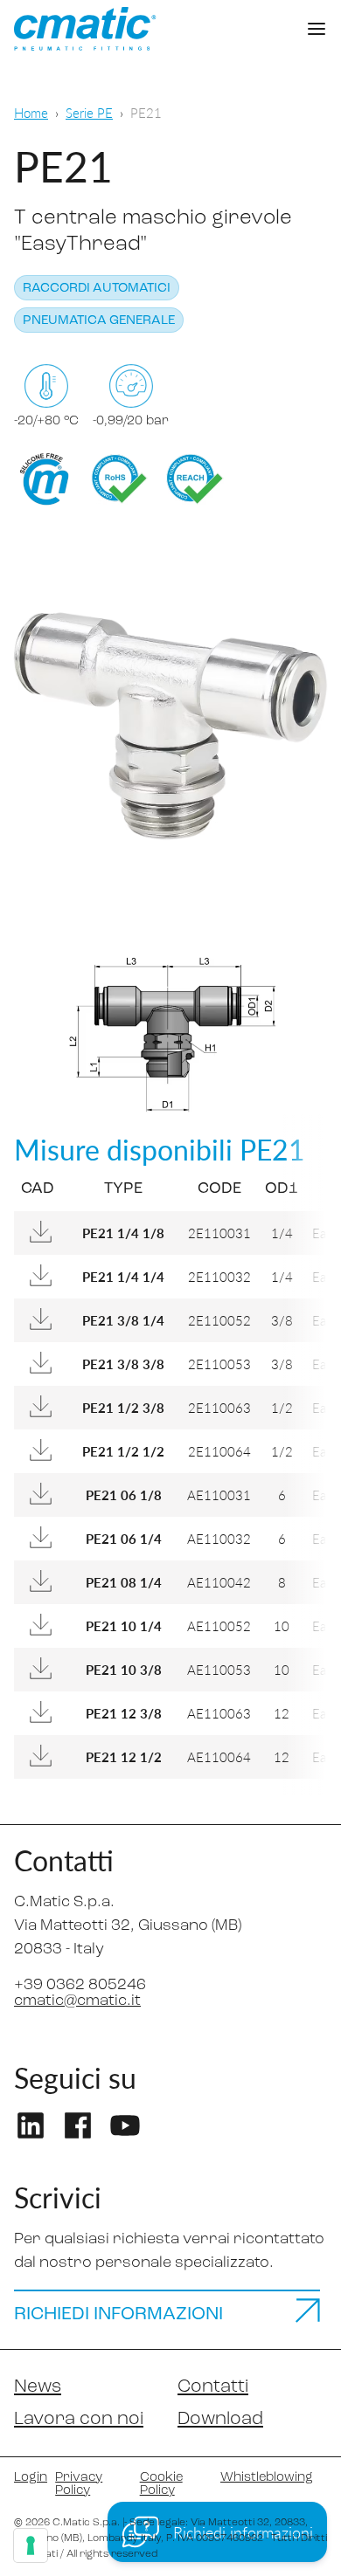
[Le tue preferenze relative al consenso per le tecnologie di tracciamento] (31, 2545)
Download (220, 2419)
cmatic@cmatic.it (77, 2001)
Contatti (213, 2387)
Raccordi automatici (97, 289)
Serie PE (89, 112)
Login (28, 2478)
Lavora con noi (79, 2419)
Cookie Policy (161, 2484)
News (38, 2387)
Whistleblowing (267, 2478)
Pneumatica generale (99, 321)
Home (31, 112)
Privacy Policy (79, 2484)
